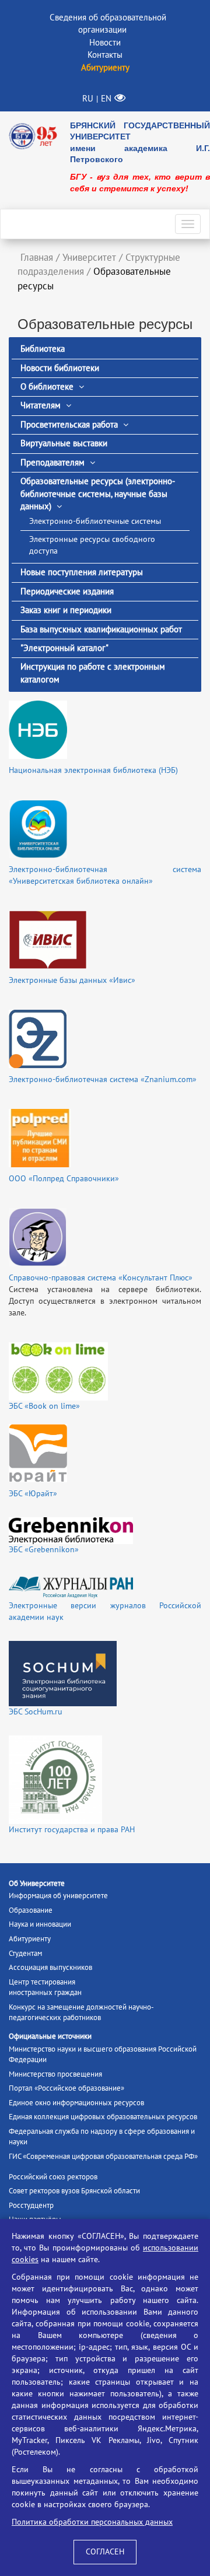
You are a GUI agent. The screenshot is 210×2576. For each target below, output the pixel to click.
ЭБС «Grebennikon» (44, 1550)
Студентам (25, 1954)
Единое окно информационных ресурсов (76, 2103)
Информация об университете (58, 1896)
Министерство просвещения (55, 2074)
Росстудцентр (31, 2206)
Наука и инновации (40, 1924)
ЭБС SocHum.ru (36, 1712)
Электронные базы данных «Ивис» (72, 980)
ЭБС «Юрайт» (33, 1494)
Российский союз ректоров (53, 2177)
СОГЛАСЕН (105, 2552)
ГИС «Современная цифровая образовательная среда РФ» (103, 2157)
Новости (105, 43)
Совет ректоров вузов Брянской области (74, 2191)
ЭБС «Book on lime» (44, 1406)
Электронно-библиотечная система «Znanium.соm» (103, 1079)
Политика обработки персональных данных (92, 2522)
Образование (31, 1910)
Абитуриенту (30, 1939)
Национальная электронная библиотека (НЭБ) (93, 770)
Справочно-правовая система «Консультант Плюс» (101, 1278)
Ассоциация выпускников (50, 1968)
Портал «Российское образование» (66, 2088)
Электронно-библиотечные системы (95, 521)
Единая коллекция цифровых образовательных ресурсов (103, 2117)
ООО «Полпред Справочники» (64, 1179)
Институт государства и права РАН (72, 1830)
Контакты (105, 55)
